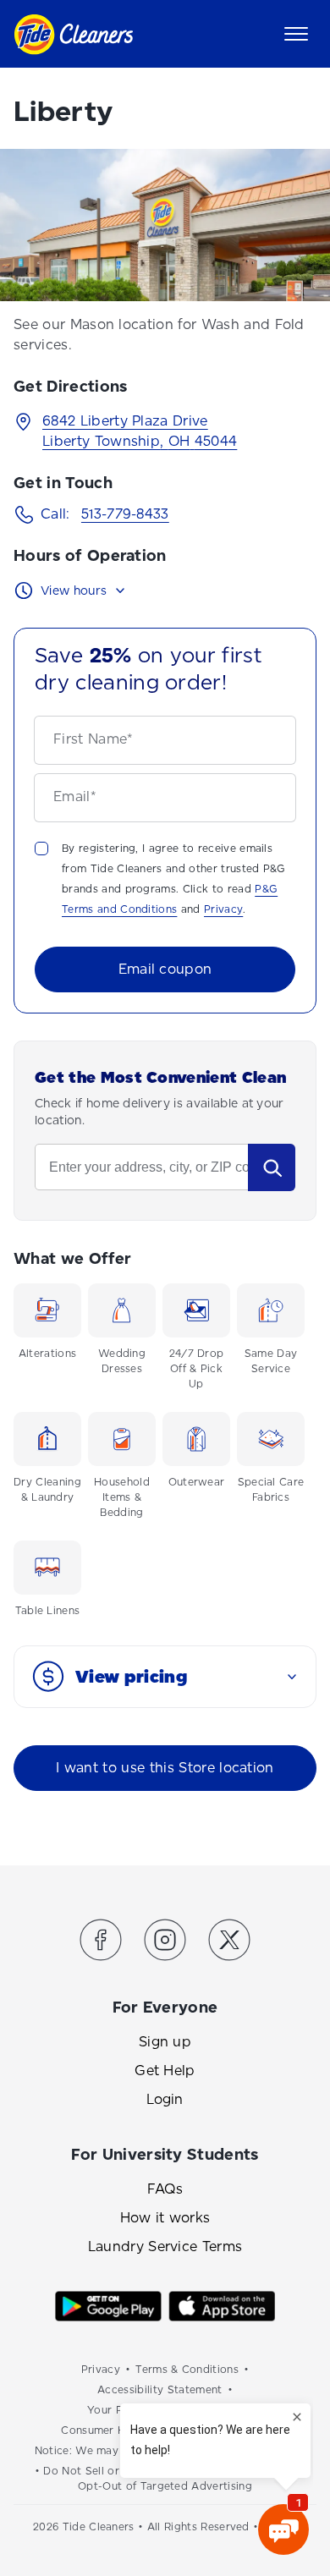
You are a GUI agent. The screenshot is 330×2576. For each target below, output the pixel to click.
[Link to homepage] (73, 34)
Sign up (165, 2042)
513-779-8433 (125, 514)
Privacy (223, 909)
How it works (165, 2218)
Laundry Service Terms (165, 2246)
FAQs (165, 2189)
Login (165, 2099)
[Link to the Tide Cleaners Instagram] (165, 1943)
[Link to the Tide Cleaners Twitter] (229, 1943)
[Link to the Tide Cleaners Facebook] (101, 1943)
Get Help (165, 2071)
